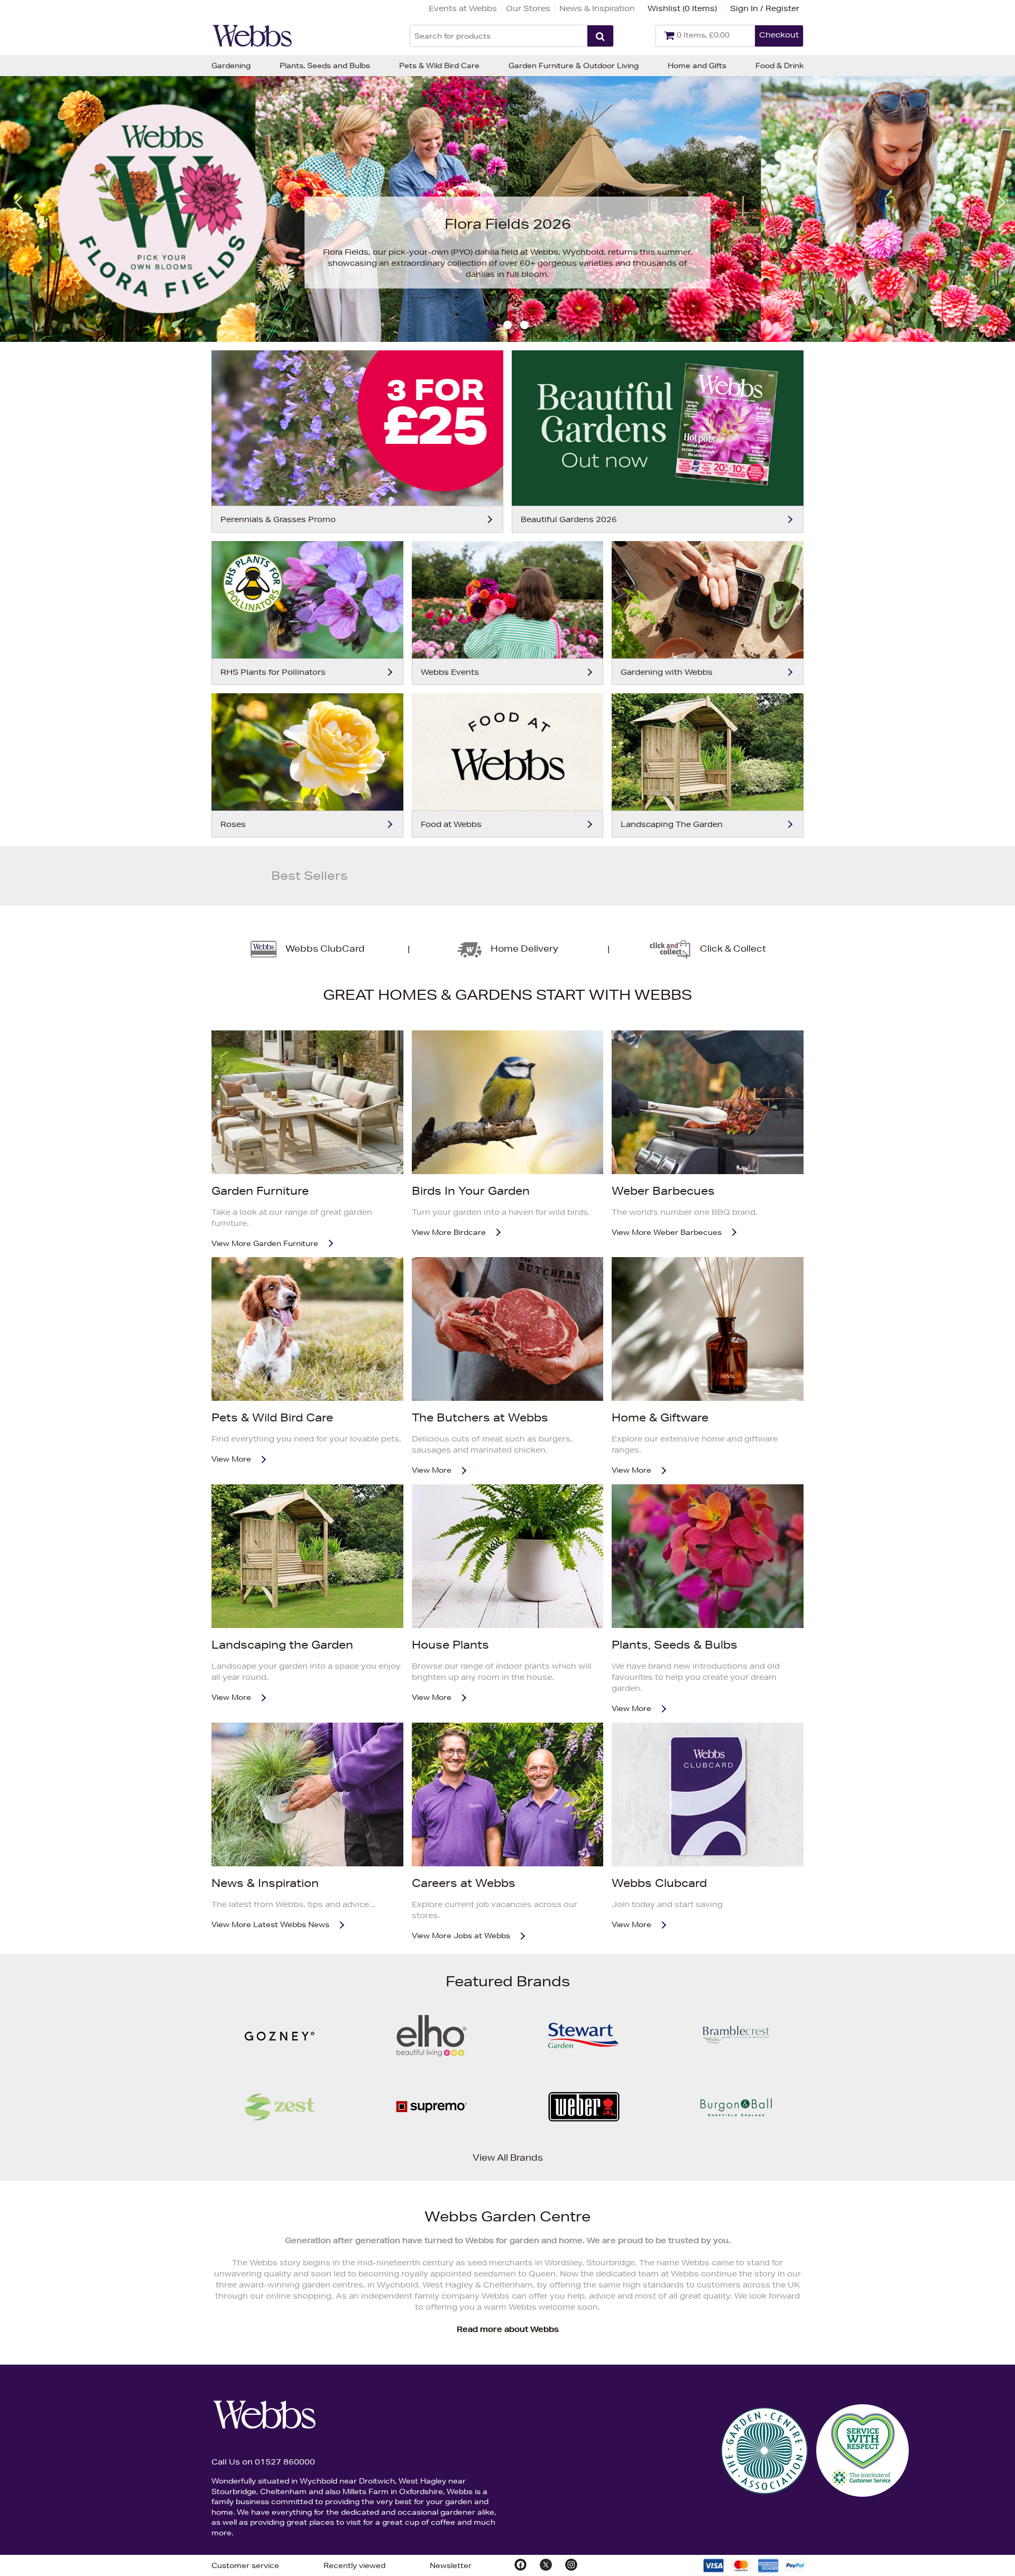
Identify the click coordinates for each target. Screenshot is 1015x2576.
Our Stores (528, 8)
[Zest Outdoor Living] (279, 2136)
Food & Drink (779, 66)
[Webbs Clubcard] (708, 1794)
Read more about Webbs (508, 2329)
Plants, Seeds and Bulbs (325, 66)
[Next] (996, 202)
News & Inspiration (597, 8)
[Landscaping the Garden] (307, 1556)
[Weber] (584, 2136)
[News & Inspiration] (307, 1794)
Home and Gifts (697, 66)
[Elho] (432, 2065)
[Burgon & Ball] (736, 2136)
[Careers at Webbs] (508, 1794)
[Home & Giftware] (708, 1329)
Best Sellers (310, 876)
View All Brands (508, 2157)
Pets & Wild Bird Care (439, 66)
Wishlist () (682, 8)
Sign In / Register (765, 8)
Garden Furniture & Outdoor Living (574, 66)
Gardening (231, 66)
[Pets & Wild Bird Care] (307, 1329)
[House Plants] (508, 1556)
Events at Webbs (463, 8)
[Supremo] (432, 2136)
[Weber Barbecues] (708, 1102)
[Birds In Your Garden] (508, 1102)
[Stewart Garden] (584, 2065)
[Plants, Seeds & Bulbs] (708, 1556)
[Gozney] (279, 2065)
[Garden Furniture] (307, 1102)
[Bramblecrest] (736, 2065)
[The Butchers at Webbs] (508, 1329)
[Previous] (19, 202)
